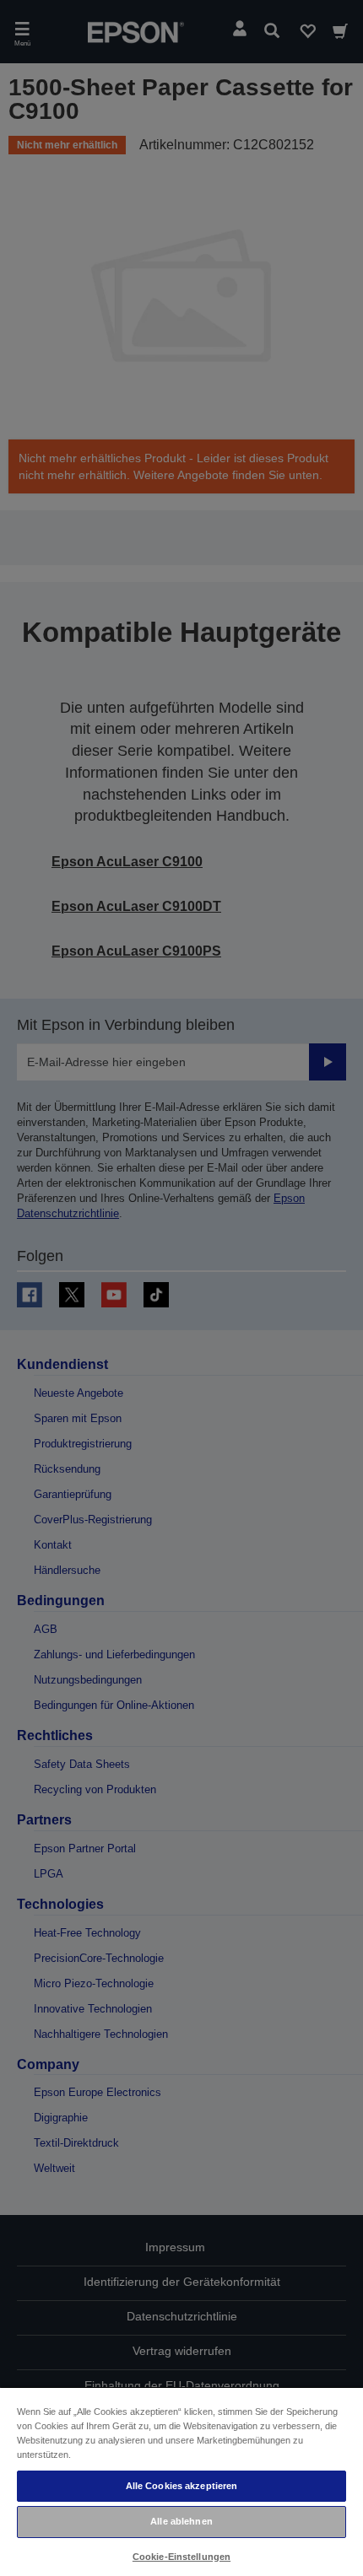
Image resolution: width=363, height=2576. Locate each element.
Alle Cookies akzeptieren (182, 2486)
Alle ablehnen (181, 2521)
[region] (181, 2481)
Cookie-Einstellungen (181, 2557)
